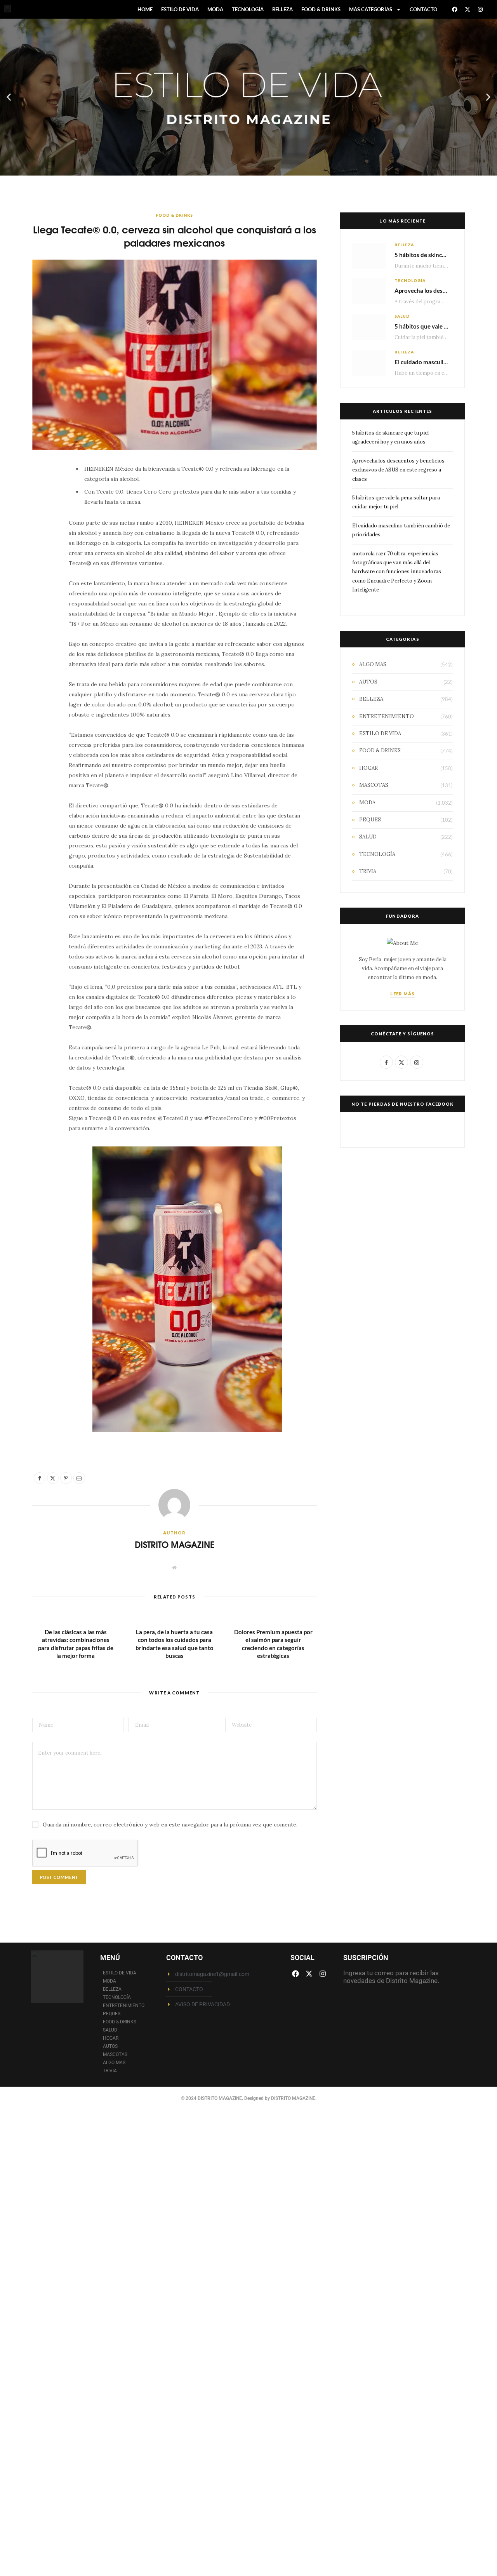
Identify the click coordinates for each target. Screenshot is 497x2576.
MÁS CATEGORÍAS (371, 9)
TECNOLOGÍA (248, 9)
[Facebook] (455, 9)
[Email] (42, 555)
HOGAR (368, 768)
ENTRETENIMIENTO (387, 716)
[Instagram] (480, 9)
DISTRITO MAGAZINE (175, 1544)
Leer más (403, 994)
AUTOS (368, 682)
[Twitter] (42, 515)
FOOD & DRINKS (321, 9)
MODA (215, 9)
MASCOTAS (374, 785)
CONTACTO (423, 9)
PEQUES (370, 820)
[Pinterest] (42, 535)
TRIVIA (368, 871)
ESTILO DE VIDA (180, 9)
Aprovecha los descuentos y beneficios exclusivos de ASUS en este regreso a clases (398, 470)
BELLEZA (282, 9)
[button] (9, 97)
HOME (145, 9)
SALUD (402, 316)
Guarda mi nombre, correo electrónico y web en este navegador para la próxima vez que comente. (170, 1825)
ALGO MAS (373, 664)
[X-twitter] (467, 9)
